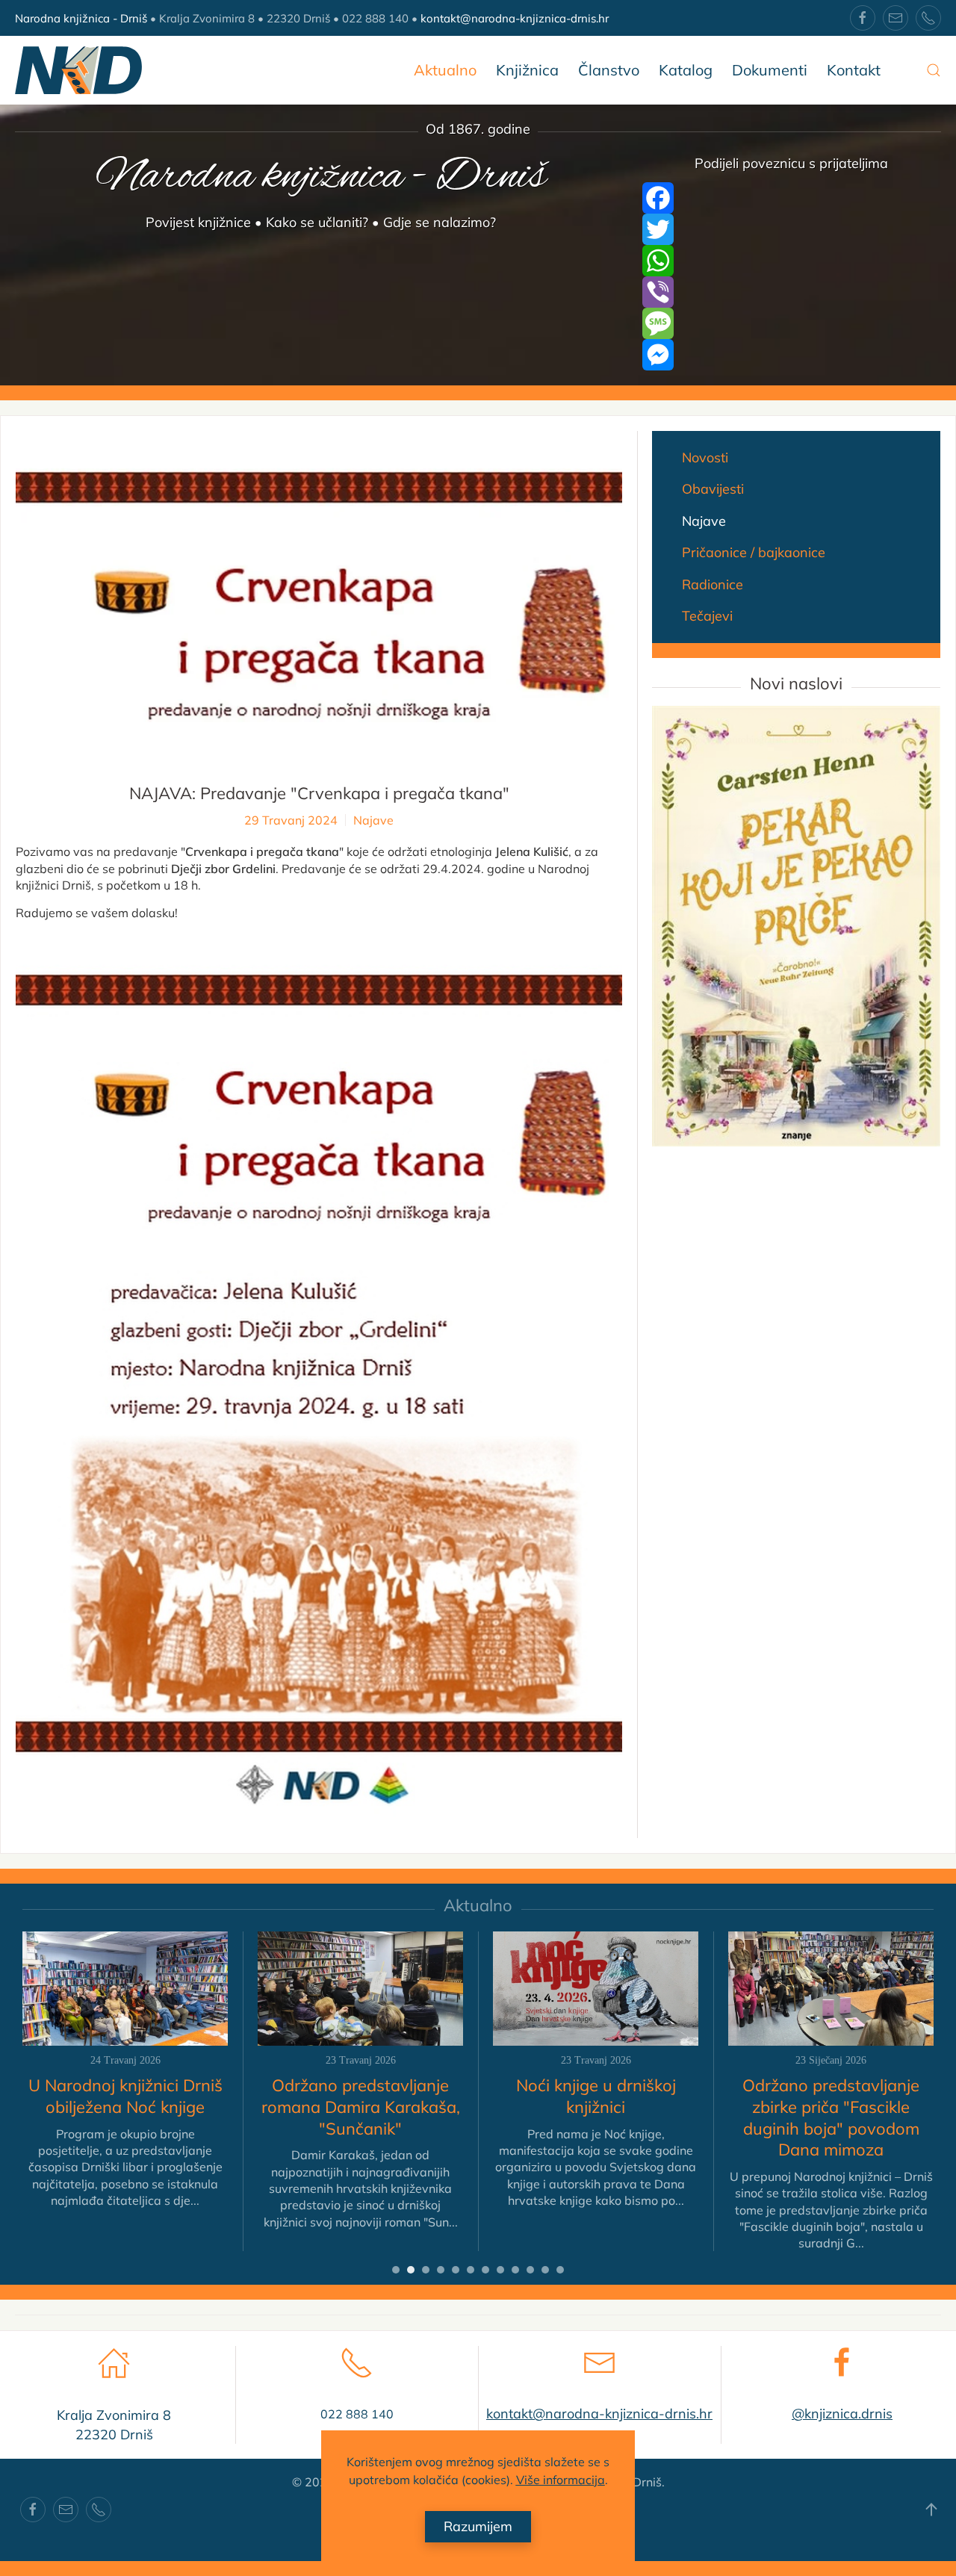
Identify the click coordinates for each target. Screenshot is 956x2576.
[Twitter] (792, 229)
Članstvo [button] (609, 70)
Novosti (705, 457)
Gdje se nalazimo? (440, 222)
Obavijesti (713, 489)
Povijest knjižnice (198, 222)
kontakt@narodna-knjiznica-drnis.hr (515, 18)
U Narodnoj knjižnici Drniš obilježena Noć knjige (125, 2096)
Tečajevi (707, 616)
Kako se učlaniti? (317, 222)
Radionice (713, 584)
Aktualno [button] (445, 70)
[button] (934, 70)
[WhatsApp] (792, 261)
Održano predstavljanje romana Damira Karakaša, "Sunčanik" (361, 2107)
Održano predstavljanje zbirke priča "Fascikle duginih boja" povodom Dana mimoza (831, 2117)
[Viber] (792, 292)
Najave (373, 820)
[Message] (792, 323)
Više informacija (561, 2480)
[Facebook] (792, 198)
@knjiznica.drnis (842, 2414)
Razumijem (478, 2526)
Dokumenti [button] (770, 70)
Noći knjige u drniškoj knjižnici (596, 2096)
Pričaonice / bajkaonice (754, 552)
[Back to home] (78, 70)
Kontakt (854, 70)
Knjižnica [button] (527, 70)
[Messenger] (792, 355)
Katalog (686, 70)
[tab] (396, 2270)
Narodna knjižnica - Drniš (81, 18)
